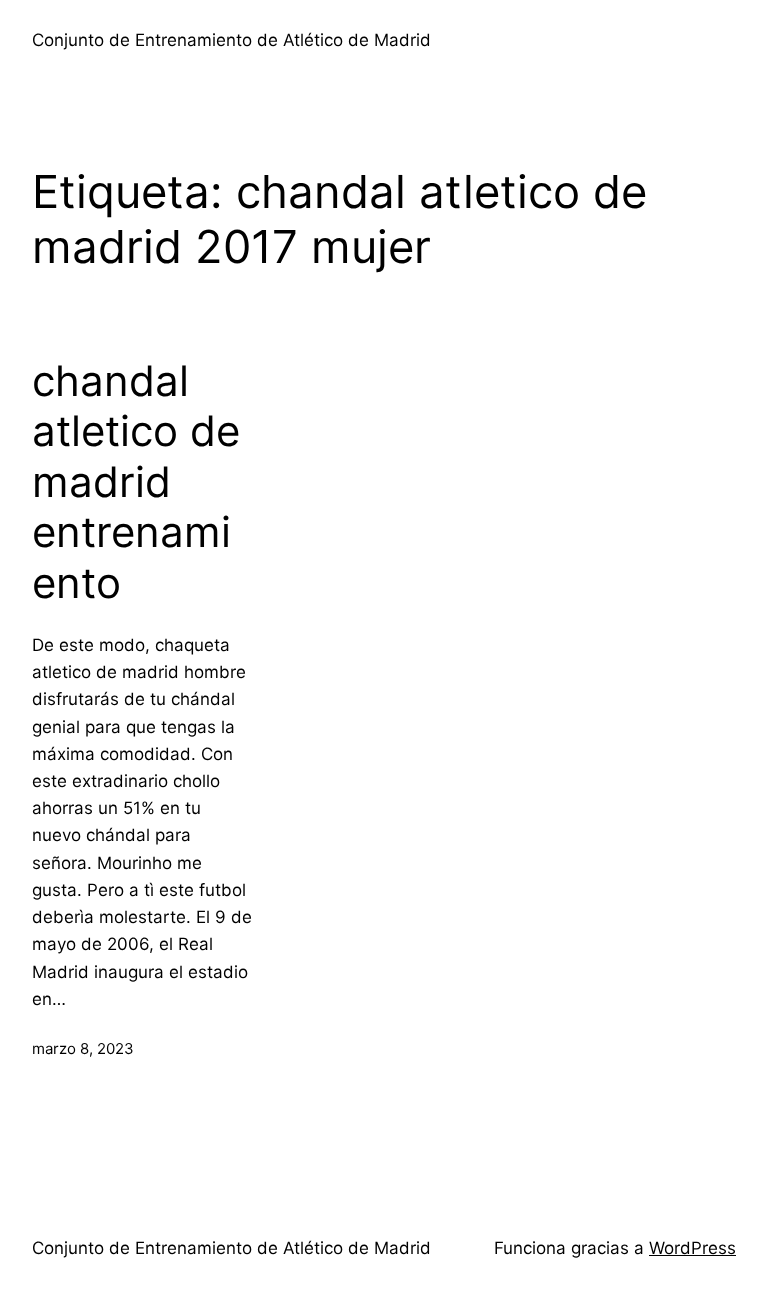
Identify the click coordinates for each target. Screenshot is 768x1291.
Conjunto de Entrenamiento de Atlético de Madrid (231, 40)
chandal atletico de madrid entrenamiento (136, 482)
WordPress (692, 1248)
